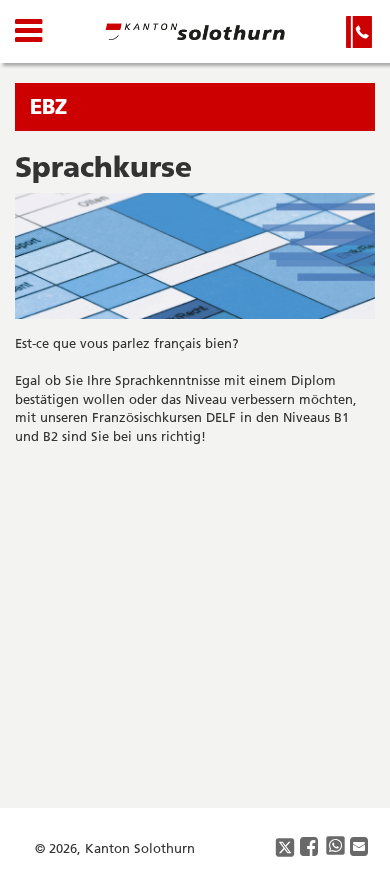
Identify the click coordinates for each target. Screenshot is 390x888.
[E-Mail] (360, 847)
